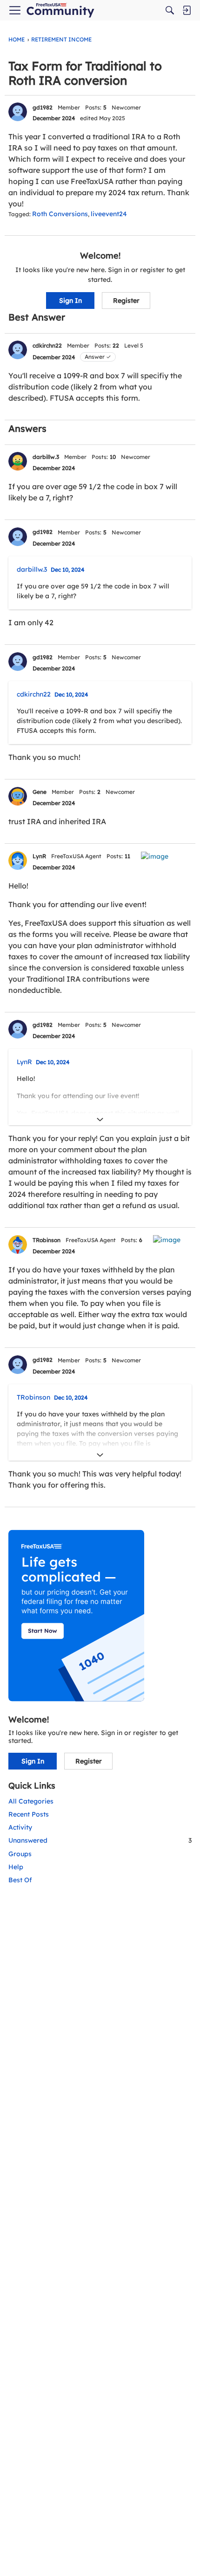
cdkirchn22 (47, 345)
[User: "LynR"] (18, 861)
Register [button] (126, 301)
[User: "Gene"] (18, 796)
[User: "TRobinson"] (18, 1244)
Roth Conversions (60, 214)
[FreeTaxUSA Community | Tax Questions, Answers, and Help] (60, 10)
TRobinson (47, 1240)
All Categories (31, 1801)
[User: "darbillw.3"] (18, 461)
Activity (20, 1827)
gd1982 (43, 107)
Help (16, 1867)
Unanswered (100, 1840)
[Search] (170, 10)
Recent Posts (29, 1814)
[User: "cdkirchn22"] (18, 350)
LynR (39, 856)
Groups (20, 1854)
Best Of (20, 1880)
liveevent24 (109, 214)
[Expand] (100, 1120)
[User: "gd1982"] (18, 112)
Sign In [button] (70, 301)
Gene (40, 792)
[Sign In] (187, 10)
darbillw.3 (46, 457)
